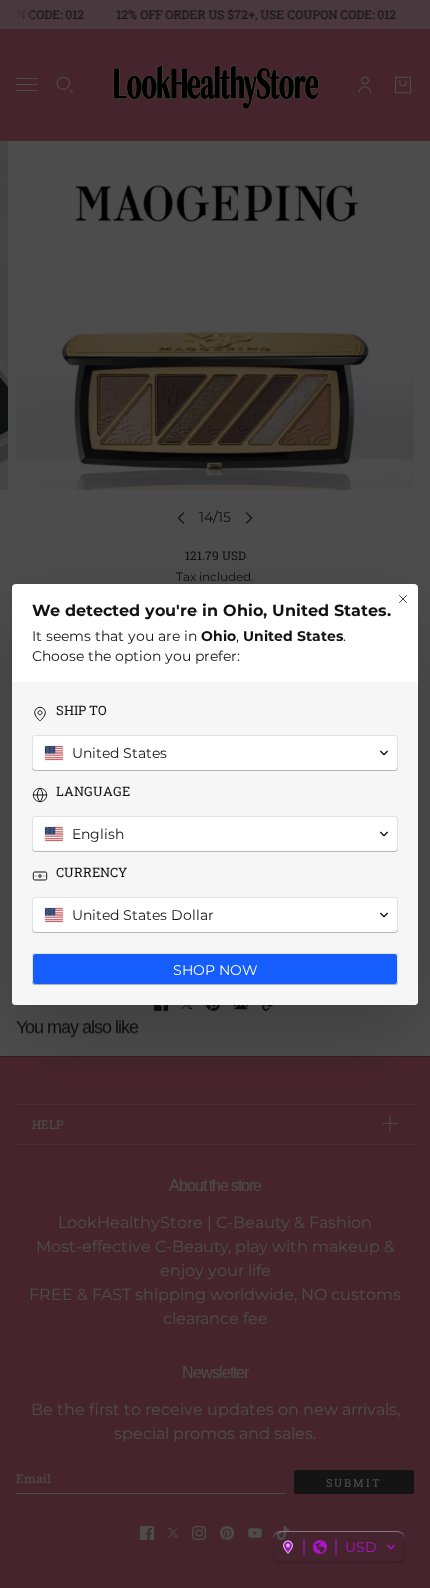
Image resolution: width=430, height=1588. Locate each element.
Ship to (81, 710)
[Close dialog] (403, 599)
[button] (339, 1547)
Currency (91, 872)
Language (93, 791)
